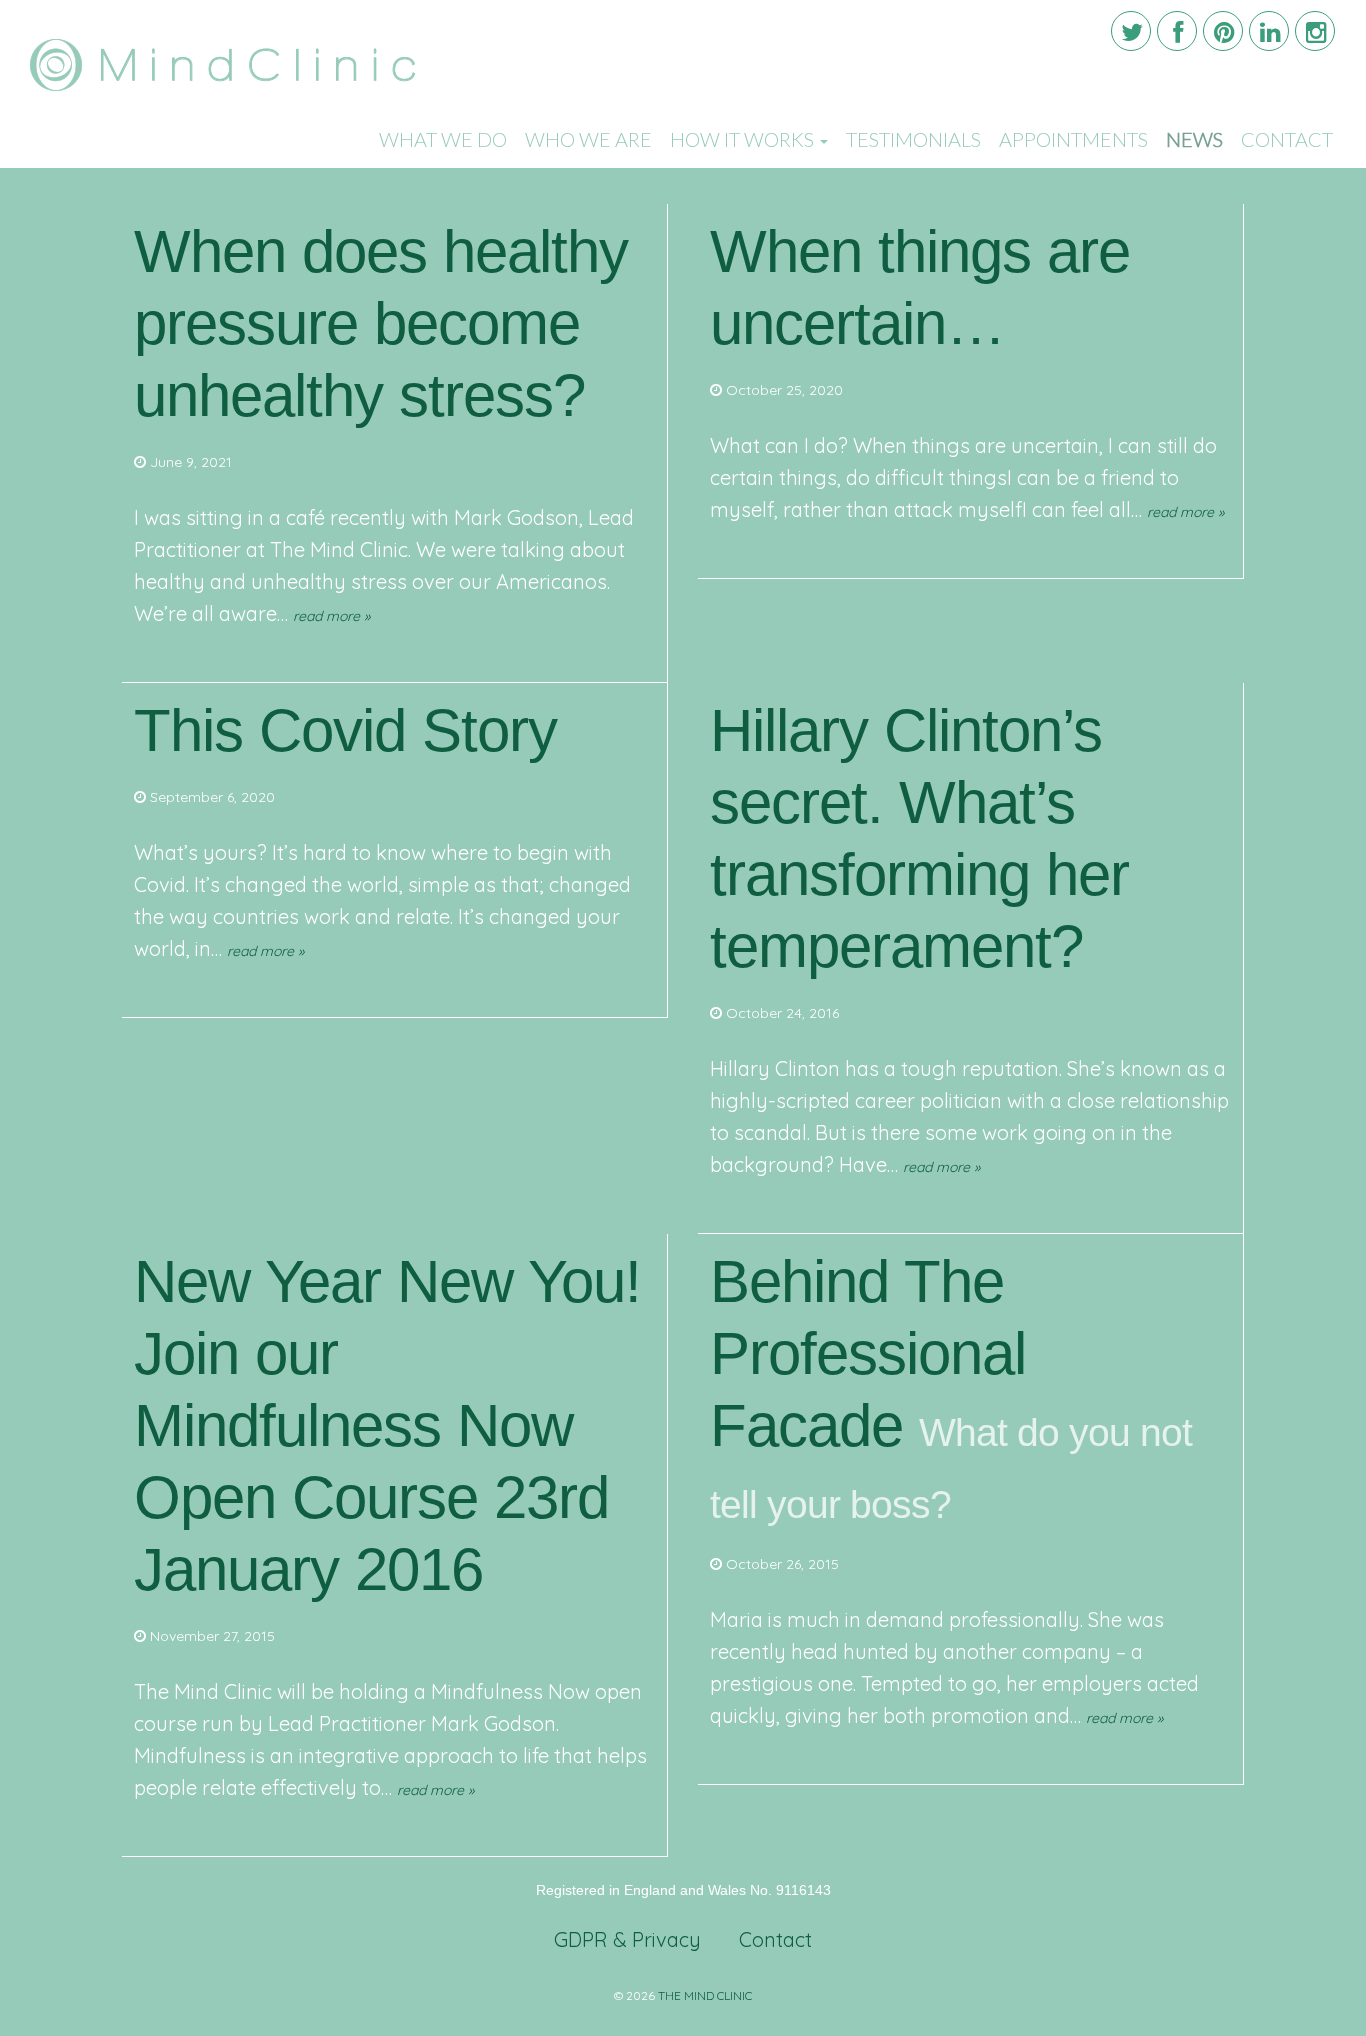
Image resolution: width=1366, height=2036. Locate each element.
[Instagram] (1315, 31)
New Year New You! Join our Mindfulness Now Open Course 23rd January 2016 (387, 1425)
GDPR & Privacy (627, 1939)
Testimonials (913, 139)
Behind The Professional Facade (868, 1353)
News (1194, 139)
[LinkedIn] (1269, 31)
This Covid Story (345, 730)
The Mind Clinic (705, 1995)
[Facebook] (1177, 31)
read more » (331, 616)
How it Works (744, 139)
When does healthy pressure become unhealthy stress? (381, 323)
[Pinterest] (1223, 31)
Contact (1287, 139)
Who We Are (588, 139)
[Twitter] (1131, 31)
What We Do (443, 139)
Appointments (1073, 139)
